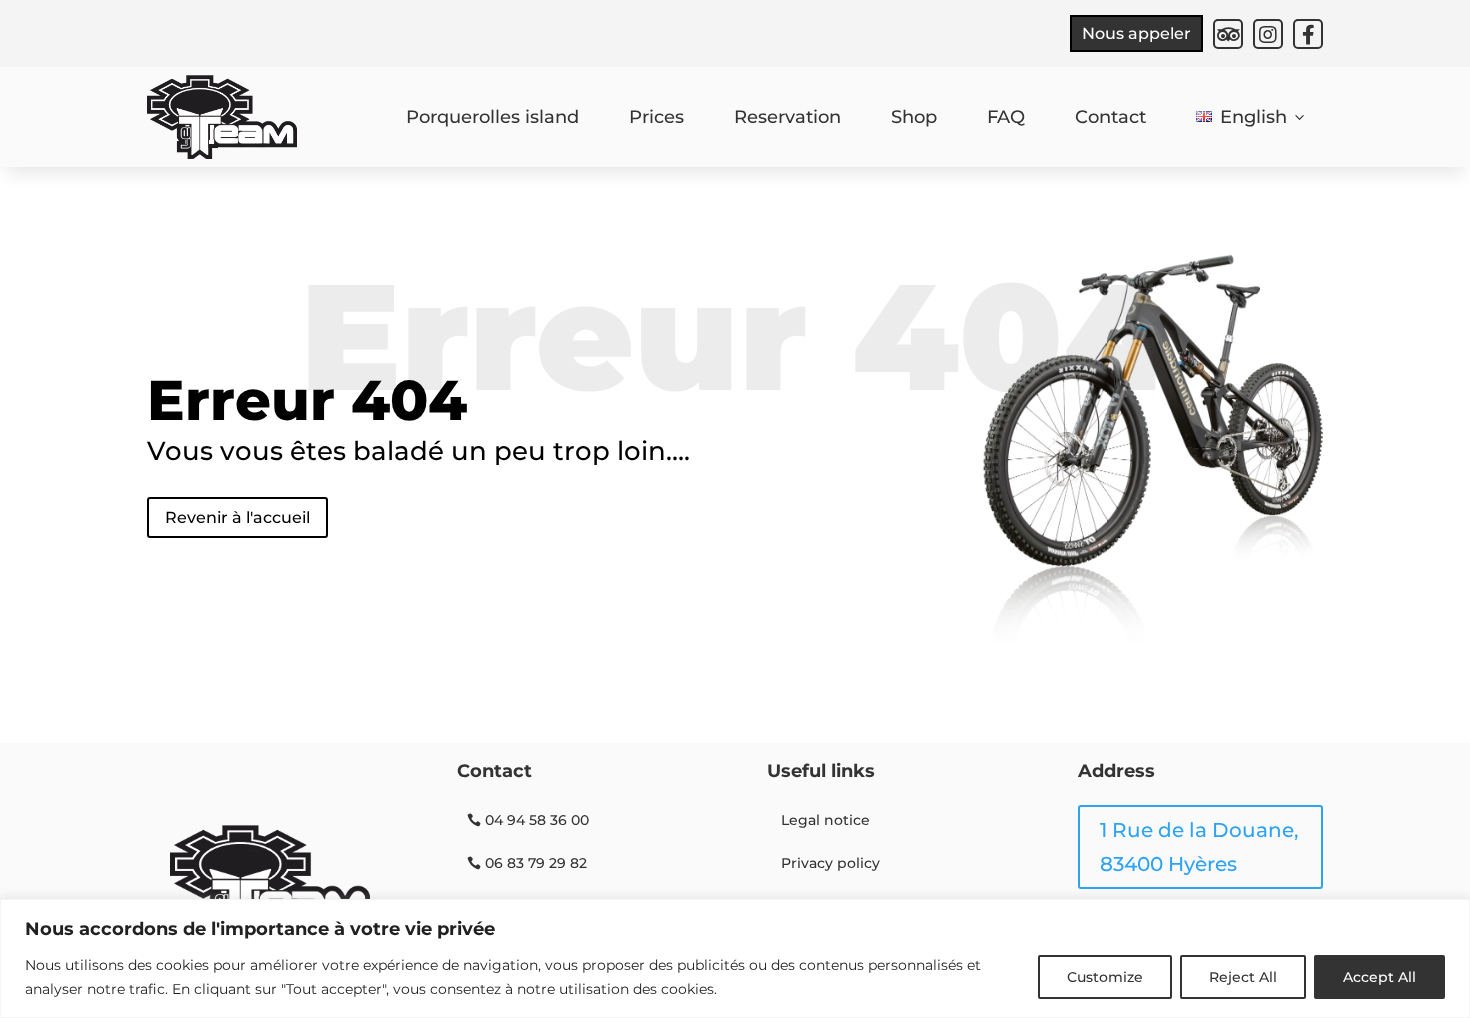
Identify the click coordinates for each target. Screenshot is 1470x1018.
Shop (914, 117)
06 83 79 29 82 (536, 863)
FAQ (1006, 117)
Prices (656, 117)
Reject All (1243, 977)
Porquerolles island (492, 117)
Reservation (787, 117)
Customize (1105, 977)
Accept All (1379, 977)
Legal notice (825, 820)
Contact (1110, 117)
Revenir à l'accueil (237, 517)
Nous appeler (1136, 33)
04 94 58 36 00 (537, 820)
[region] (735, 958)
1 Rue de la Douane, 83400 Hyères (1199, 847)
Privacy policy (830, 863)
